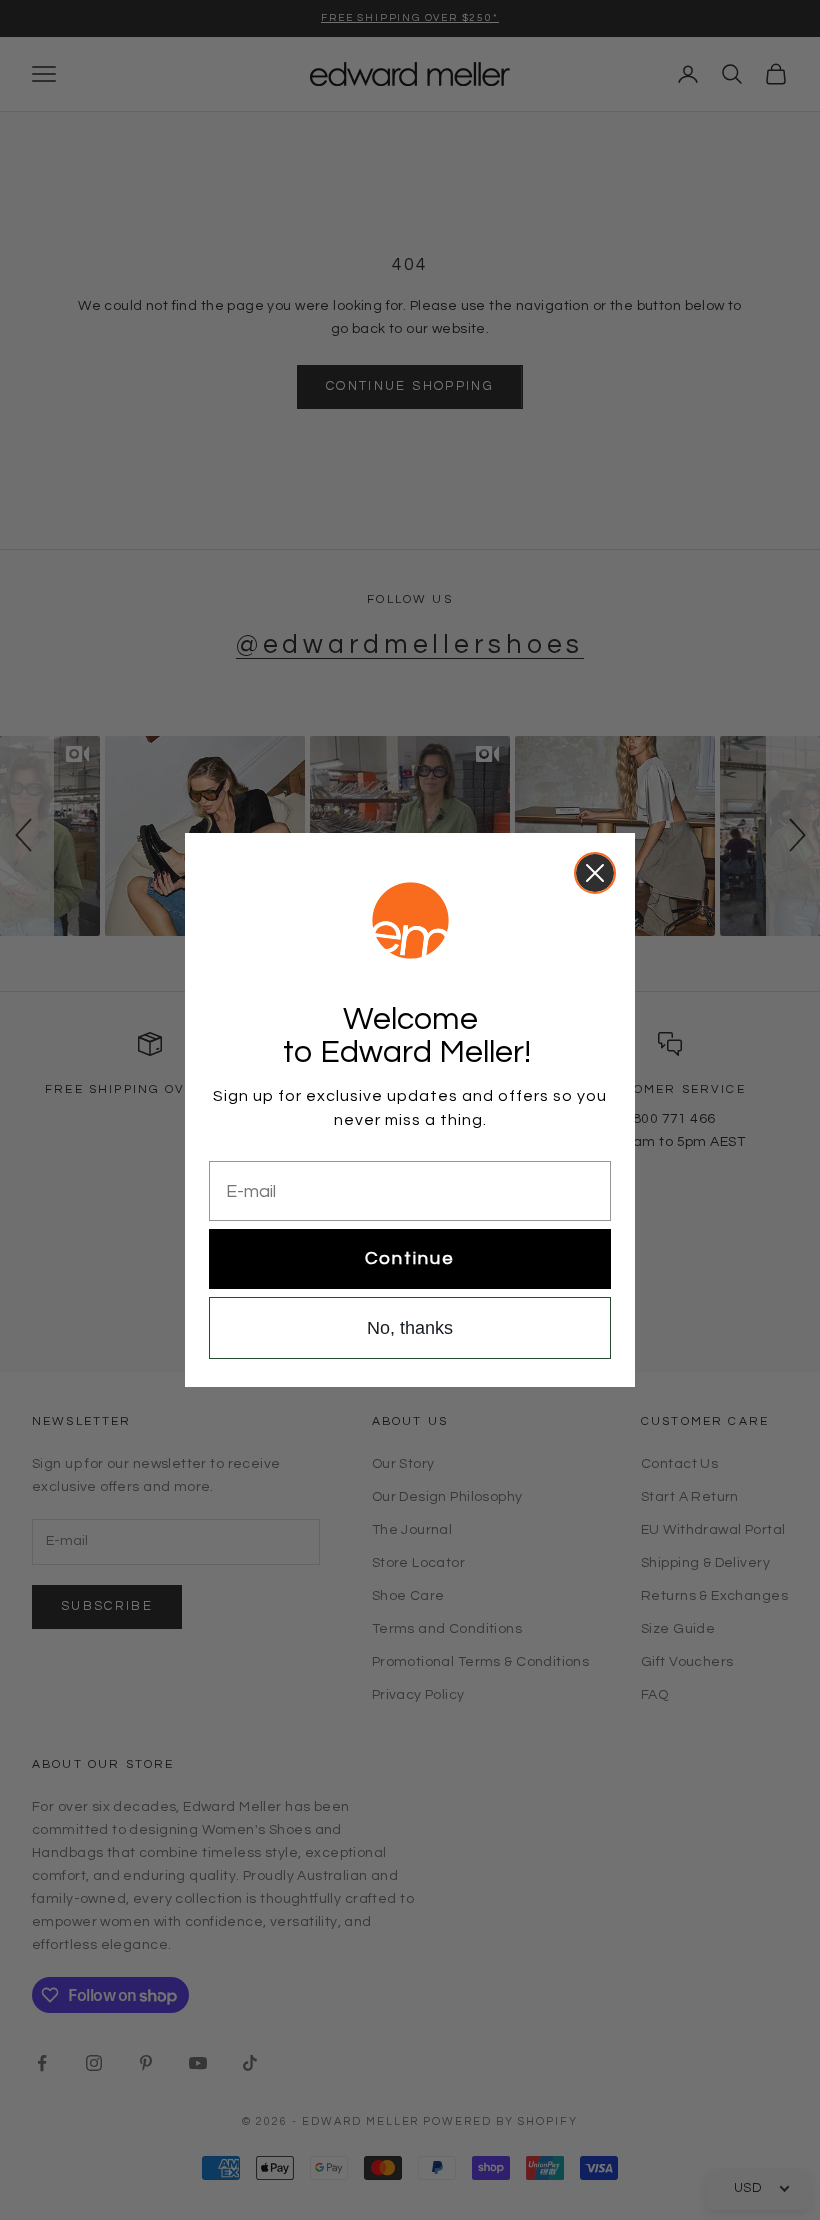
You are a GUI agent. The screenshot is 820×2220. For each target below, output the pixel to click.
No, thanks (410, 1328)
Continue (410, 1258)
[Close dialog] (595, 873)
